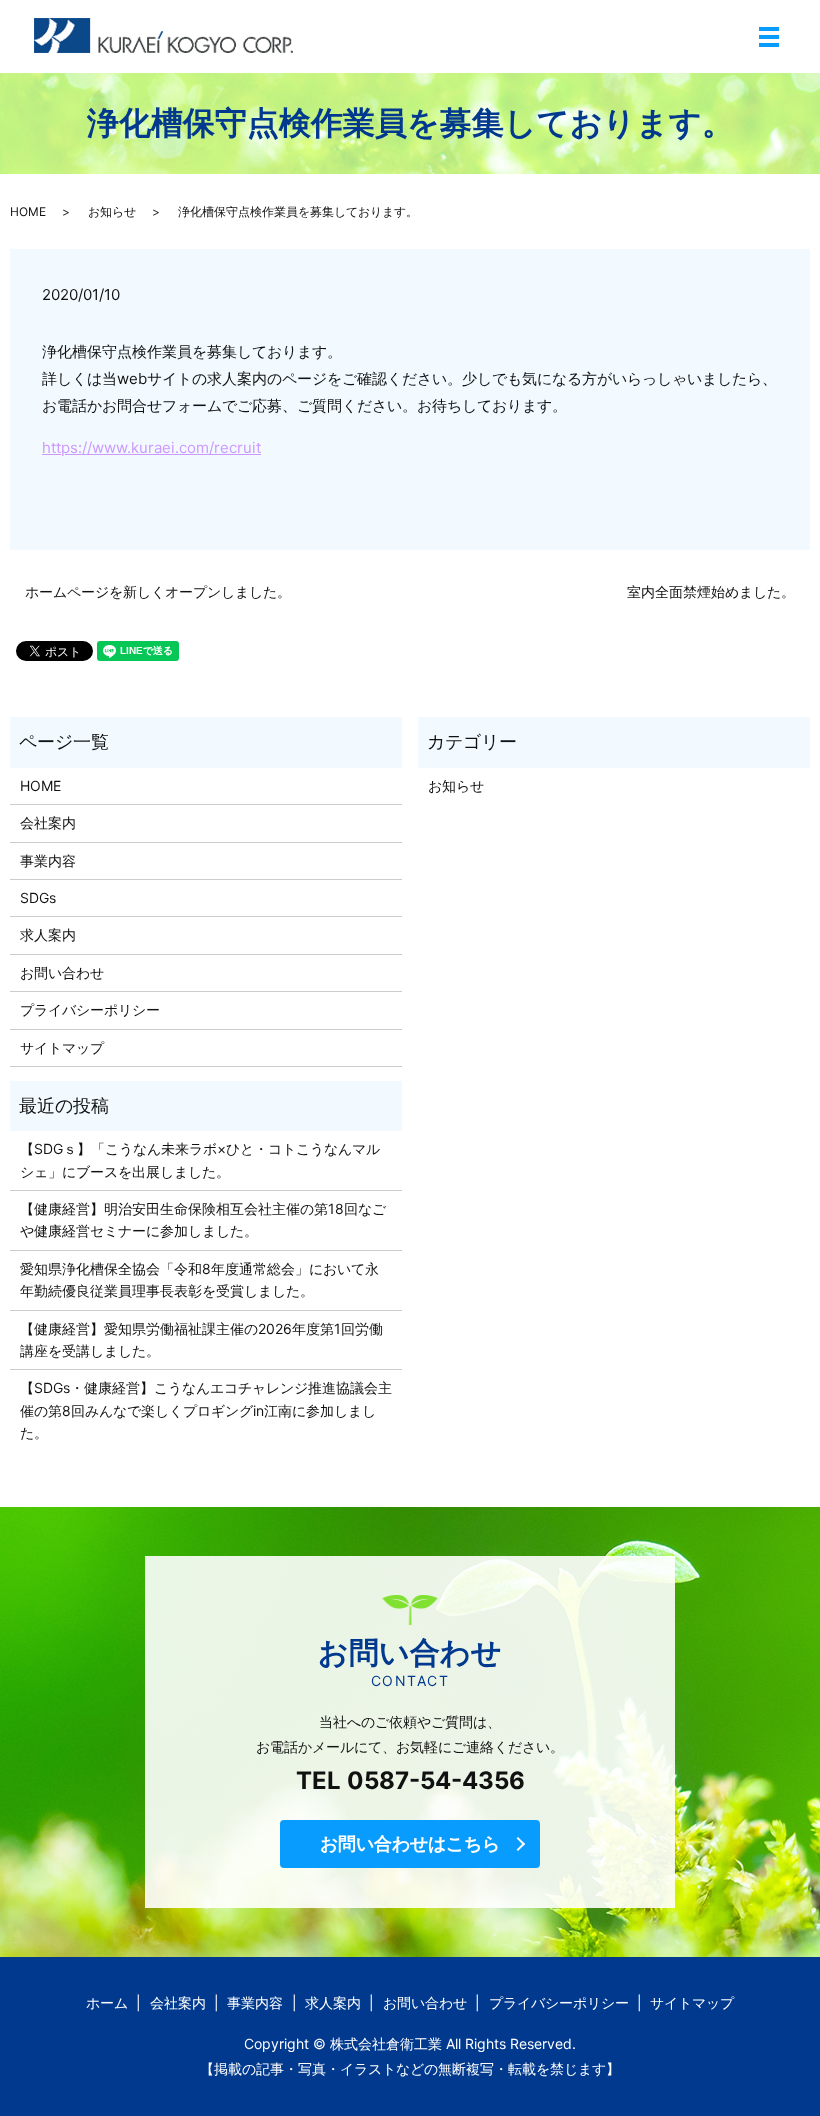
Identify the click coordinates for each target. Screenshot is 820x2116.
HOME (28, 211)
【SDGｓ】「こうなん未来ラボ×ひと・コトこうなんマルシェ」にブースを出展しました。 (200, 1159)
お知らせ (112, 211)
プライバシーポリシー (90, 1009)
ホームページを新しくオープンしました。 (158, 591)
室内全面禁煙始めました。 (711, 591)
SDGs (38, 897)
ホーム (107, 2002)
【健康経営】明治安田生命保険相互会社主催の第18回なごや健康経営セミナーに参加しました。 (203, 1219)
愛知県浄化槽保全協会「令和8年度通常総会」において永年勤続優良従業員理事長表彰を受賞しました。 (199, 1279)
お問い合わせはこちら (410, 1843)
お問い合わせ (62, 972)
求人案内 (48, 934)
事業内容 (48, 860)
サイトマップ (62, 1047)
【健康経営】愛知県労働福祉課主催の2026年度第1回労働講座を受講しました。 (201, 1339)
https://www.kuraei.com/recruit (151, 447)
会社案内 (48, 822)
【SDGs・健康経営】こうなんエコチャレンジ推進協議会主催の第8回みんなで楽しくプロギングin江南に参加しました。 (206, 1410)
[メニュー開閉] (769, 37)
